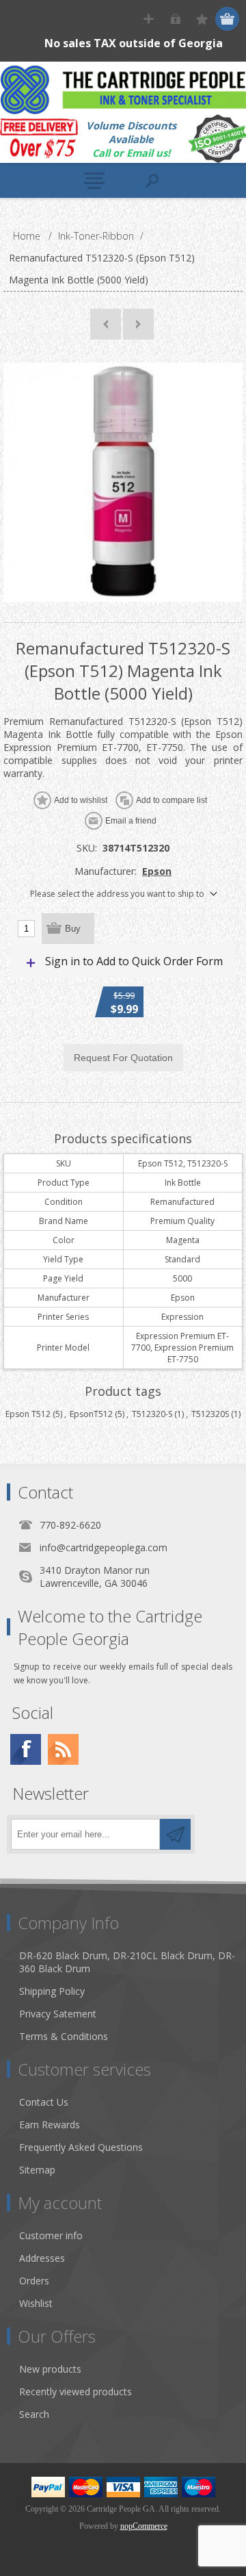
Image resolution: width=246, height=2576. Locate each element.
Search (34, 2414)
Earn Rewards (50, 2125)
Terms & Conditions (64, 2036)
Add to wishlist (81, 800)
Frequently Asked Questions (81, 2147)
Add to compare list (172, 800)
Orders (34, 2281)
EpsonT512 (91, 1414)
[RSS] (63, 1749)
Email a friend (131, 821)
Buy (73, 929)
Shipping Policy (52, 1991)
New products (50, 2369)
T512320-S (152, 1414)
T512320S (210, 1414)
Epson (157, 871)
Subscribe (175, 1834)
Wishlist (36, 2303)
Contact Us (44, 2102)
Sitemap (37, 2170)
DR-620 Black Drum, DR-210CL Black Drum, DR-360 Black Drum (127, 1962)
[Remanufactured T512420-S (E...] (138, 324)
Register (149, 19)
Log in (175, 19)
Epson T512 (28, 1414)
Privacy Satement (58, 2014)
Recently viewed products (76, 2392)
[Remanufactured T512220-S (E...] (106, 324)
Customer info (51, 2235)
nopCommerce (144, 2526)
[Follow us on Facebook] (26, 1749)
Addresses (42, 2258)
